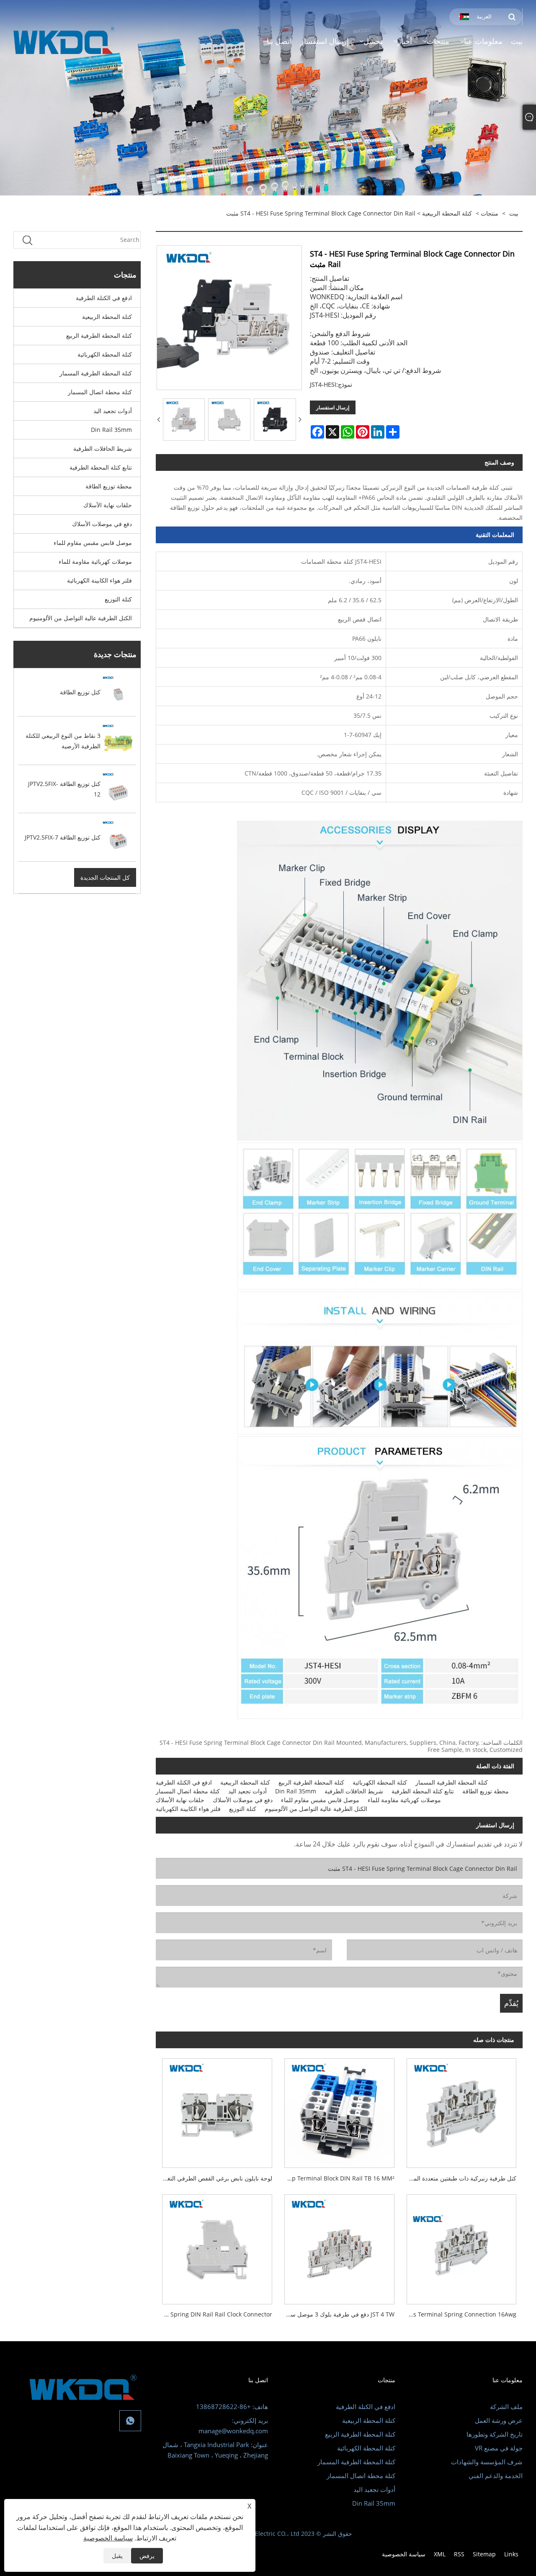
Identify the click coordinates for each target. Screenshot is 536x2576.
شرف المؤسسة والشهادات (487, 2462)
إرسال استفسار (333, 407)
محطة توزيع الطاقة (109, 486)
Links (511, 2554)
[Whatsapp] (130, 2421)
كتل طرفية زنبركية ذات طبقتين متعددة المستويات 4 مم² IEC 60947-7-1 (458, 2178)
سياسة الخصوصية (404, 2554)
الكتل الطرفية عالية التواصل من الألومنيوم (81, 618)
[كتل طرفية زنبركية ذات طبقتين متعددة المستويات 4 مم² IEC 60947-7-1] (461, 2110)
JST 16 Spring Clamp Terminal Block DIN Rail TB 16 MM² (336, 2178)
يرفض (147, 2556)
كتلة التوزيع (118, 599)
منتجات (490, 213)
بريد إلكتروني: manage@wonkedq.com (233, 2426)
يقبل (117, 2556)
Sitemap (484, 2554)
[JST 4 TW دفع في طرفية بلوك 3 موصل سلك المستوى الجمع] (339, 2246)
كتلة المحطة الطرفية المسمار (96, 373)
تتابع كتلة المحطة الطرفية (101, 467)
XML (440, 2554)
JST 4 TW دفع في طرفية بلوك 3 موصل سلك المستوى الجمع (336, 2314)
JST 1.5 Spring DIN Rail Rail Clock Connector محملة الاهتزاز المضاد (214, 2314)
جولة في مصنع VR (499, 2448)
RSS (459, 2554)
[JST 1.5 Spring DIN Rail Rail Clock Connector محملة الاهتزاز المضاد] (217, 2246)
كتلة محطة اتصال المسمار (100, 392)
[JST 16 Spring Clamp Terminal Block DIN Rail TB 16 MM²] (339, 2110)
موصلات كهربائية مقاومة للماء (95, 561)
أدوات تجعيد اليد (113, 411)
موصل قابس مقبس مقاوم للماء (93, 543)
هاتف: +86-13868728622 (232, 2406)
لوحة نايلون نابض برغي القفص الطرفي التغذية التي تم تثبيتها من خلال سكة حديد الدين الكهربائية (214, 2178)
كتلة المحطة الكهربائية (105, 354)
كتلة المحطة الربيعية (447, 213)
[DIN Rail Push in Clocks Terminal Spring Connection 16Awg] (461, 2246)
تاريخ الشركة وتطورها (495, 2434)
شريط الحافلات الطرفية (103, 448)
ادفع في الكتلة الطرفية (104, 298)
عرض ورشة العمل (499, 2420)
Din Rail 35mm (111, 430)
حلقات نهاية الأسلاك (108, 505)
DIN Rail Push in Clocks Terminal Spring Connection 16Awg (458, 2314)
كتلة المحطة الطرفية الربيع (99, 335)
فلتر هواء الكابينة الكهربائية (99, 580)
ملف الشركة (506, 2406)
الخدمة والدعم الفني (496, 2476)
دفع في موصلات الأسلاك (102, 524)
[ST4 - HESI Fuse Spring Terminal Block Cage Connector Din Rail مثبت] (184, 420)
